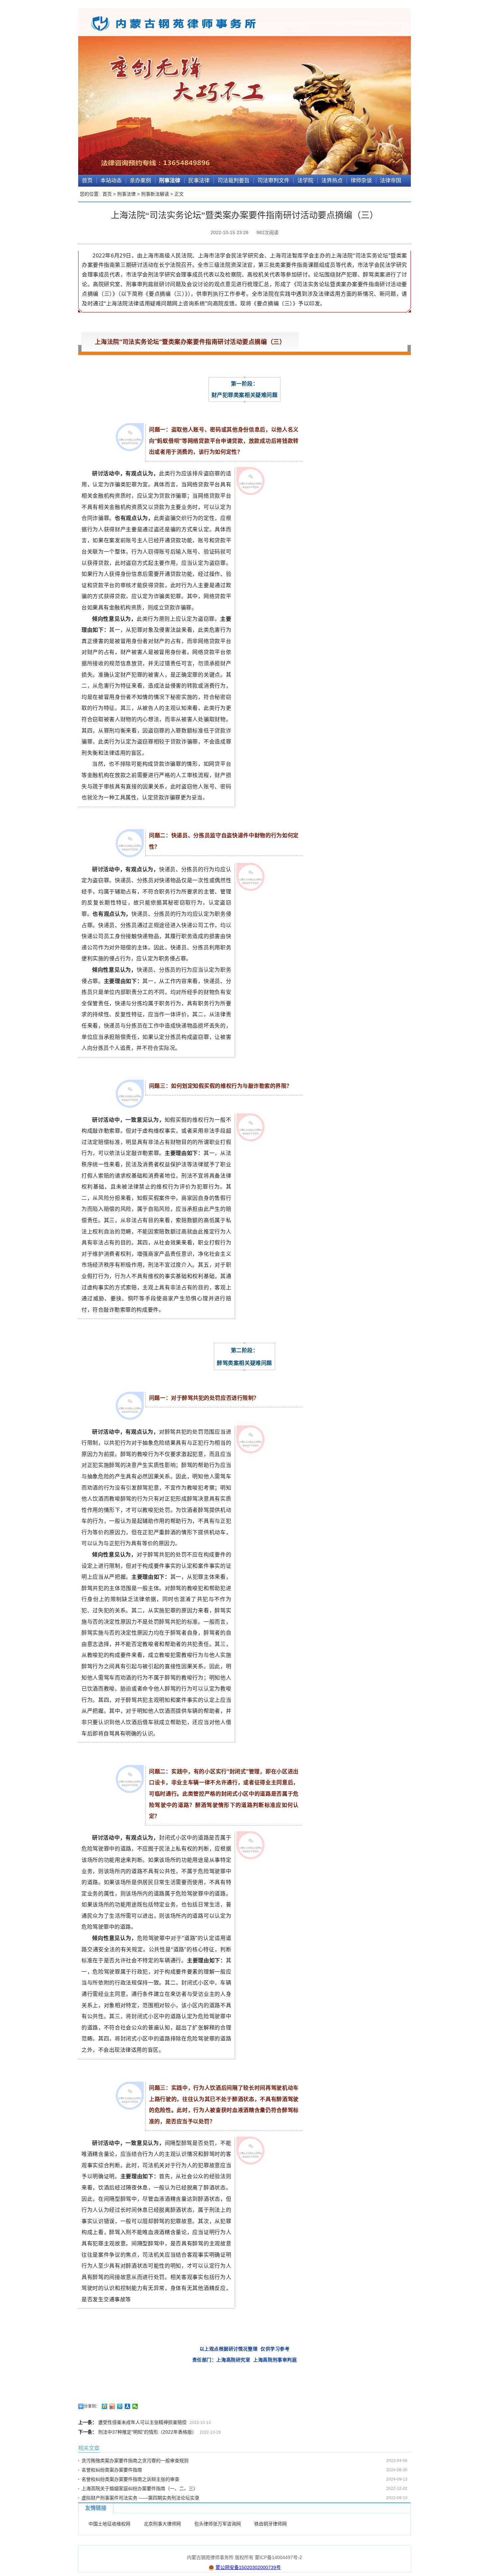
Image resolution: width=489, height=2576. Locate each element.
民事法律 (199, 180)
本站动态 (111, 180)
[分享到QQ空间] (105, 2406)
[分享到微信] (135, 2406)
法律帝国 (391, 180)
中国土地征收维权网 (109, 2524)
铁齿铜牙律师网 (270, 2524)
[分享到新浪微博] (112, 2406)
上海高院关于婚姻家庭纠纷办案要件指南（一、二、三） (140, 2489)
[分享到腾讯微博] (120, 2406)
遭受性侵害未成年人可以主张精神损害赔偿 (142, 2422)
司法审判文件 (273, 180)
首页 (87, 180)
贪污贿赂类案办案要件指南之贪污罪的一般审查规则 (135, 2461)
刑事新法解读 (155, 194)
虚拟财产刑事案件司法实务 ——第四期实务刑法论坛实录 (140, 2498)
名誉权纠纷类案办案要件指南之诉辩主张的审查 (130, 2479)
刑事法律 (170, 180)
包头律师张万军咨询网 (218, 2524)
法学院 (305, 180)
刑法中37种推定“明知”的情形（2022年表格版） (147, 2432)
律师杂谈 (361, 180)
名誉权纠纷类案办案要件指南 (112, 2470)
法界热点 (332, 180)
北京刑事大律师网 (162, 2524)
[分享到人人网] (128, 2406)
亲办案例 (140, 180)
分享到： (92, 2406)
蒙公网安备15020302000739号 (248, 2567)
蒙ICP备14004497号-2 (278, 2557)
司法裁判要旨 (234, 180)
